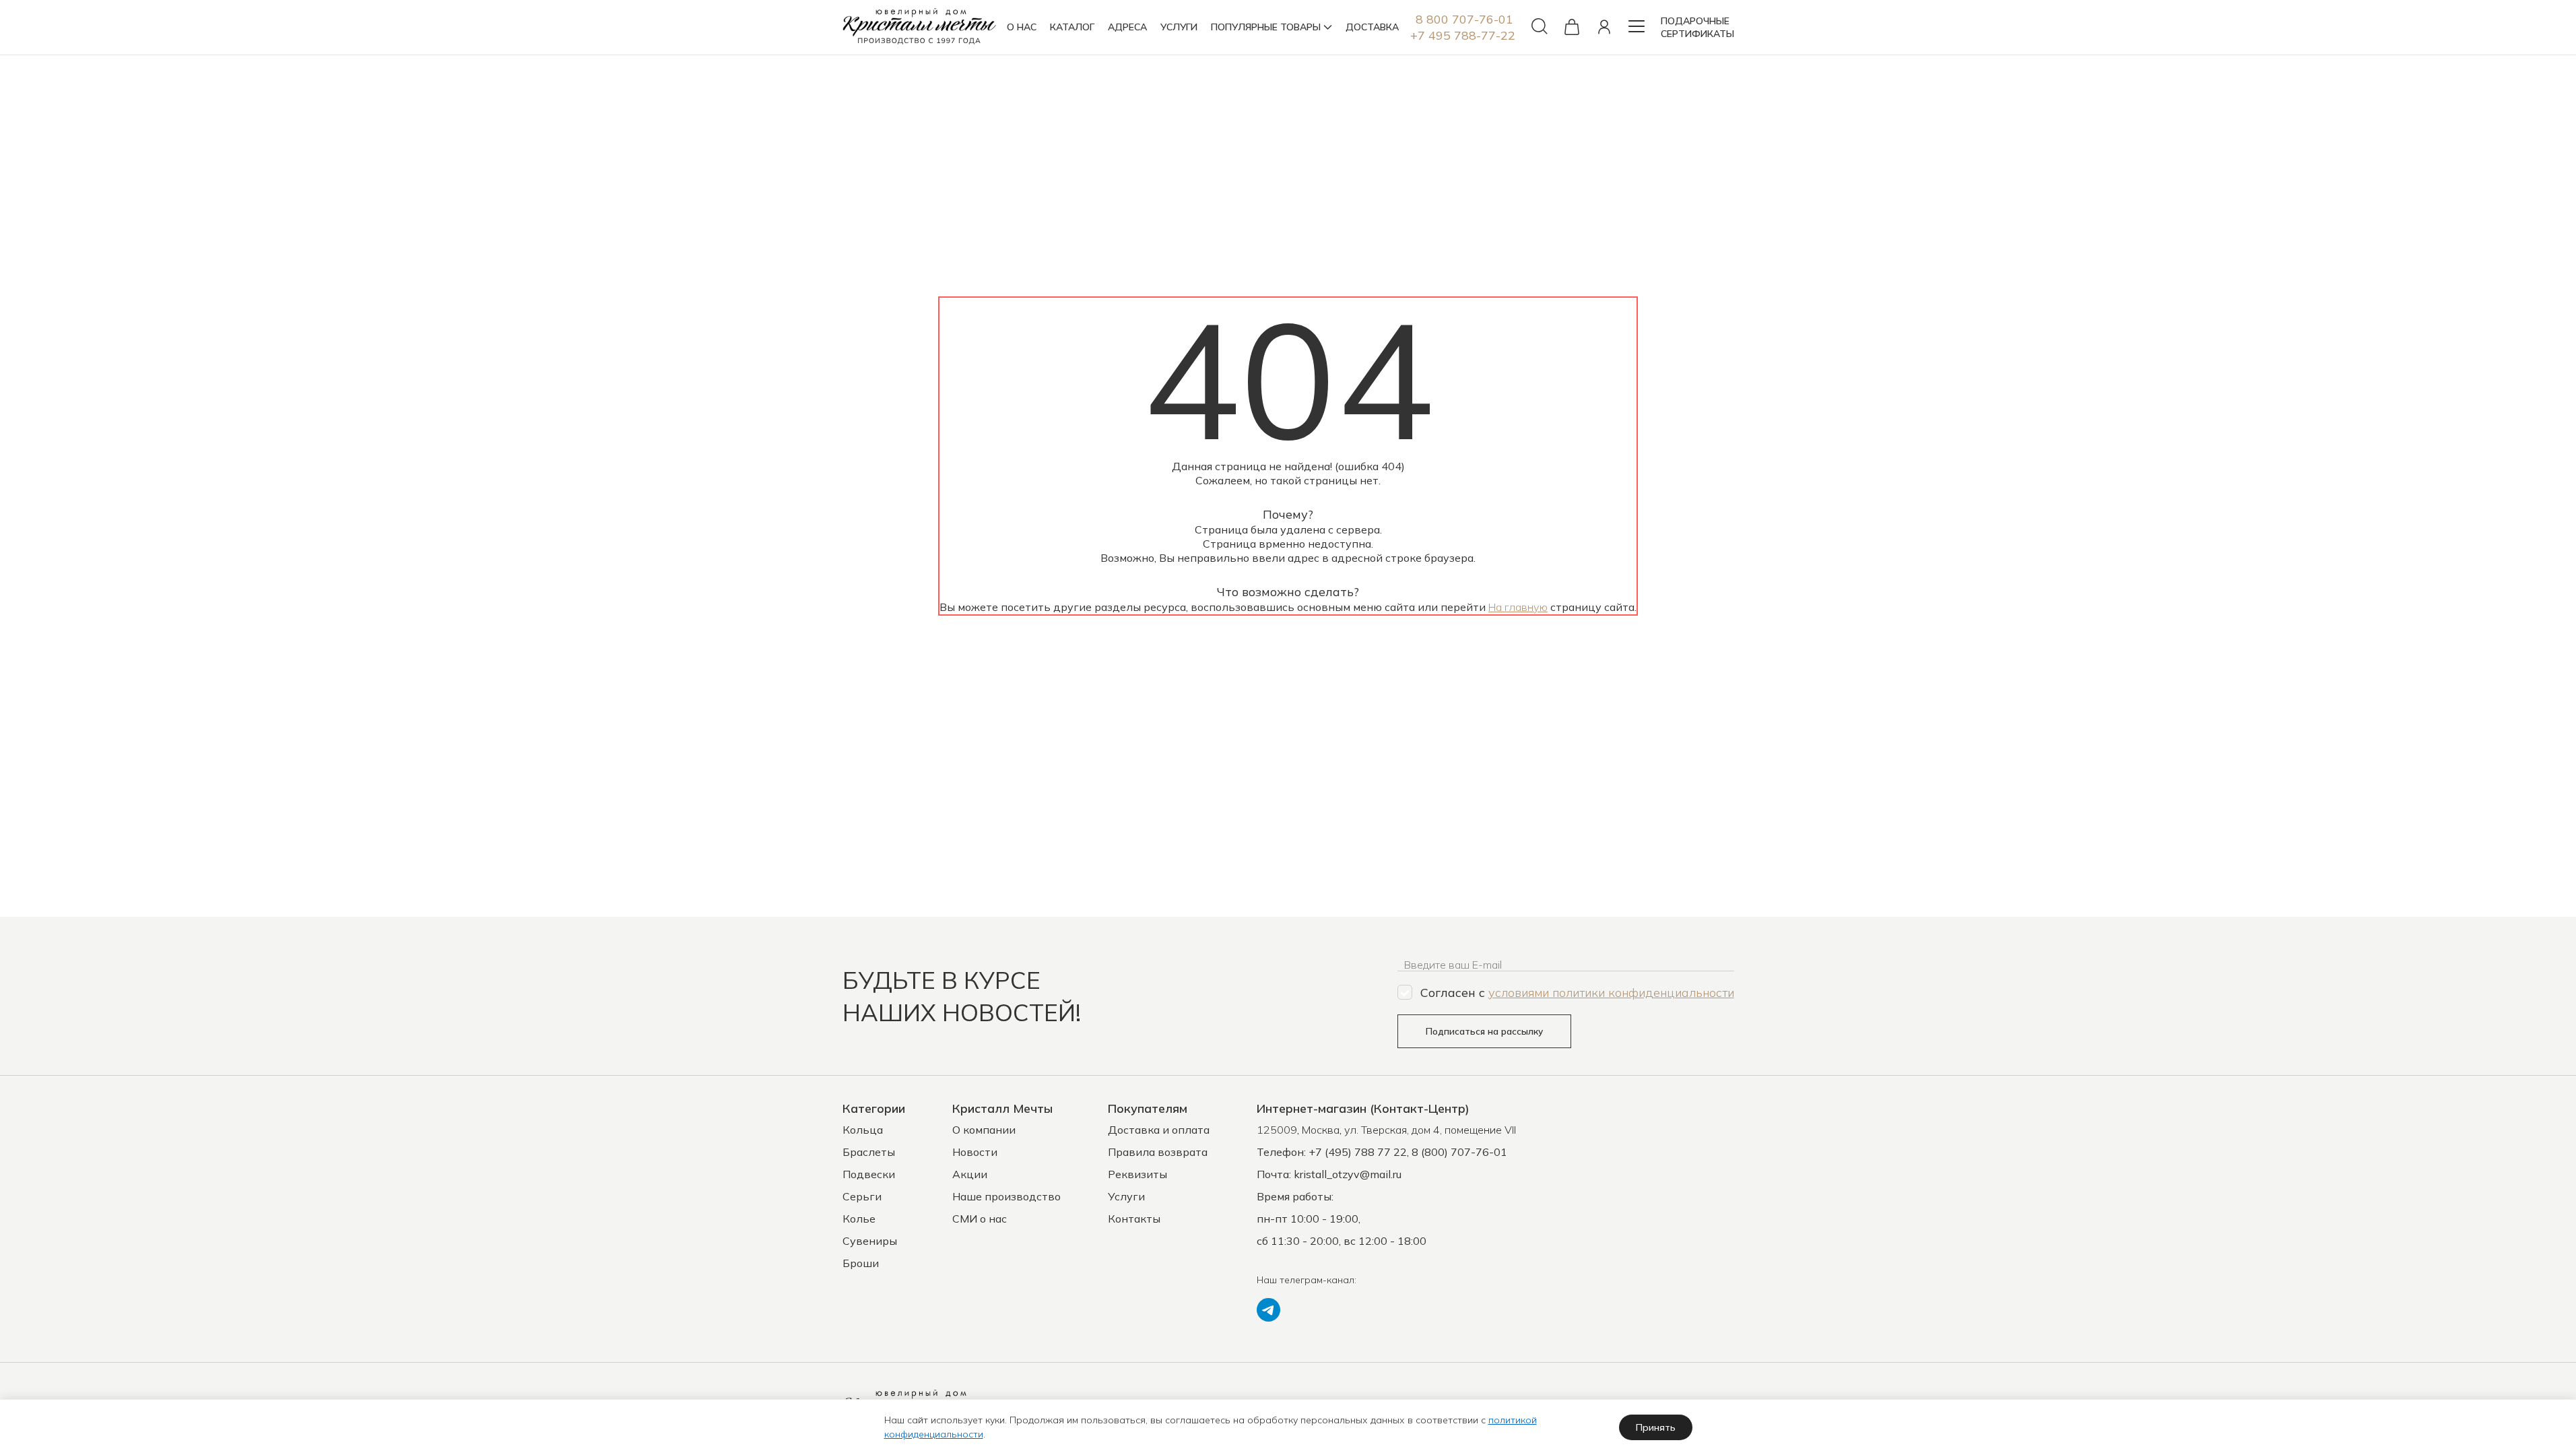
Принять (1656, 1427)
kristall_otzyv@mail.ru (1348, 1174)
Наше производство (1006, 1196)
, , (1386, 1130)
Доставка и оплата (1159, 1130)
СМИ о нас (980, 1219)
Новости (975, 1152)
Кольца (863, 1130)
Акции (970, 1174)
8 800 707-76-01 (1464, 19)
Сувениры (870, 1241)
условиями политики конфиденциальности (1611, 993)
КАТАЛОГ (1072, 27)
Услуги (1126, 1196)
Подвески (869, 1174)
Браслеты (869, 1152)
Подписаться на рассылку (1484, 1031)
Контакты (1134, 1219)
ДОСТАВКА (1372, 27)
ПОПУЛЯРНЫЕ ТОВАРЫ (1266, 27)
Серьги (862, 1196)
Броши (861, 1263)
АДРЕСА (1127, 27)
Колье (859, 1219)
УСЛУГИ (1179, 27)
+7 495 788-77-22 (1463, 35)
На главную (1518, 607)
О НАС (1022, 27)
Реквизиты (1137, 1174)
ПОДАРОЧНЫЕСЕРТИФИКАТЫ (1697, 27)
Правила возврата (1158, 1152)
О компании (984, 1130)
